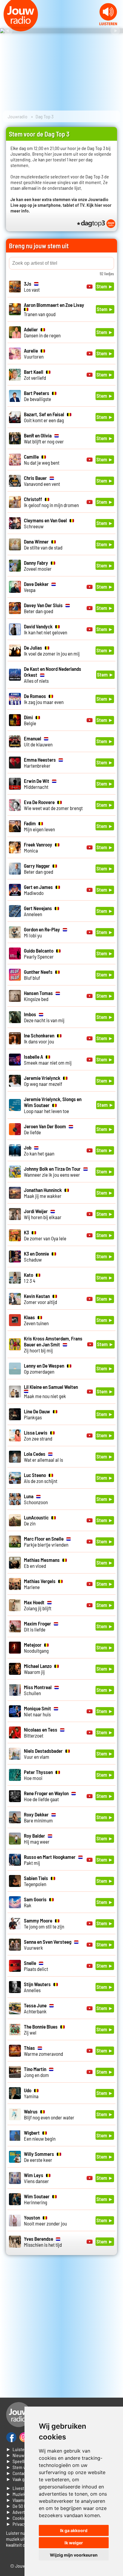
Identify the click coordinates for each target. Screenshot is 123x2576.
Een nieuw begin (40, 2136)
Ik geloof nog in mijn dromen (51, 502)
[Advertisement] (61, 2329)
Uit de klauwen (38, 741)
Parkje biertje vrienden (46, 1542)
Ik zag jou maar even (44, 699)
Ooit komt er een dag (44, 417)
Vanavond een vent (42, 481)
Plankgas (37, 1414)
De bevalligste (37, 396)
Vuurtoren (34, 353)
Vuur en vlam (43, 1754)
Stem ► (105, 286)
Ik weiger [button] (74, 2543)
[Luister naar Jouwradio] (108, 23)
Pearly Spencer (39, 953)
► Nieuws (16, 2455)
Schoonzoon (36, 1499)
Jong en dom (36, 2072)
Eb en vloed (42, 1563)
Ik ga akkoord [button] (74, 2530)
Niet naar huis (37, 1711)
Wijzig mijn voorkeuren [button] (74, 2555)
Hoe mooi (38, 1775)
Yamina (31, 2093)
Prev (8, 31)
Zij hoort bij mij (53, 1344)
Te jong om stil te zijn (44, 1923)
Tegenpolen (36, 1881)
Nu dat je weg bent (42, 460)
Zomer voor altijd (40, 1299)
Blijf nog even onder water (49, 2114)
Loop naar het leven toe (53, 1105)
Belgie (30, 720)
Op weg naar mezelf (43, 1081)
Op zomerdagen (44, 1369)
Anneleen (38, 911)
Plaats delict (36, 1966)
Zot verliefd (35, 375)
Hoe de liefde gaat (46, 1796)
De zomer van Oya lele (45, 1235)
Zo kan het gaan (39, 1150)
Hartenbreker (40, 763)
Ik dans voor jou (39, 1038)
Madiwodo (38, 890)
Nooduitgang (36, 1648)
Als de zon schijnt (41, 1478)
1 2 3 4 (30, 1278)
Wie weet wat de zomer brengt (53, 805)
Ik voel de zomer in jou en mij (52, 650)
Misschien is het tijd (43, 2242)
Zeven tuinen (36, 1320)
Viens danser (36, 2178)
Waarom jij (38, 1669)
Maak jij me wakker (43, 1193)
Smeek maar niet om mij (48, 1060)
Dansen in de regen (42, 332)
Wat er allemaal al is (43, 1457)
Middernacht (37, 784)
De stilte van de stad (43, 544)
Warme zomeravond (43, 2051)
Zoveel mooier (38, 566)
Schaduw (36, 1256)
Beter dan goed (43, 608)
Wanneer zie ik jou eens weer (52, 1172)
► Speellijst (18, 2461)
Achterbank (35, 2008)
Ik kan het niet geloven (46, 629)
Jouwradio (18, 116)
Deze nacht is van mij (44, 1017)
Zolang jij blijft (38, 1605)
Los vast (32, 287)
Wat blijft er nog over (44, 438)
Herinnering (37, 2199)
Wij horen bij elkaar (43, 1214)
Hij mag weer (37, 1839)
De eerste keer (39, 2157)
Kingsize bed (38, 996)
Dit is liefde (37, 1626)
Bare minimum (38, 1817)
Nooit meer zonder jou (45, 2220)
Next (115, 31)
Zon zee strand (38, 1435)
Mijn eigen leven (39, 826)
